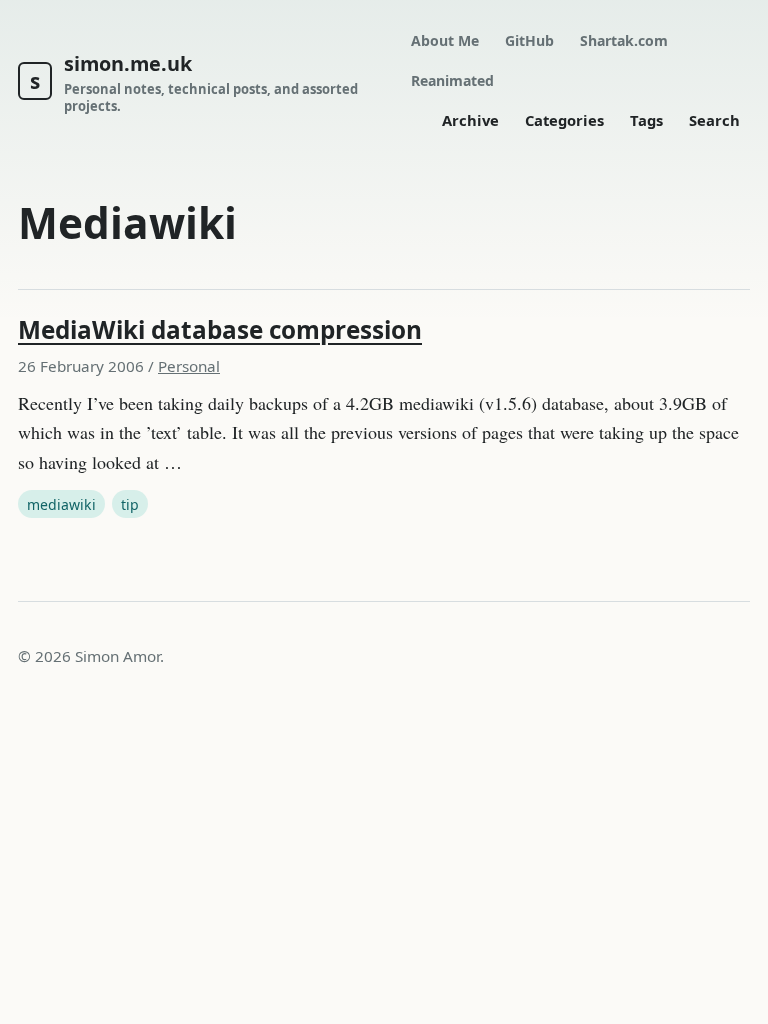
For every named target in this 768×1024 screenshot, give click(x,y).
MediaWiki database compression (220, 329)
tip (130, 504)
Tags (646, 120)
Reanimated (452, 80)
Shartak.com (624, 40)
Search (714, 120)
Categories (564, 120)
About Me (445, 40)
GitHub (529, 40)
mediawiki (61, 504)
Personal (189, 366)
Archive (470, 120)
